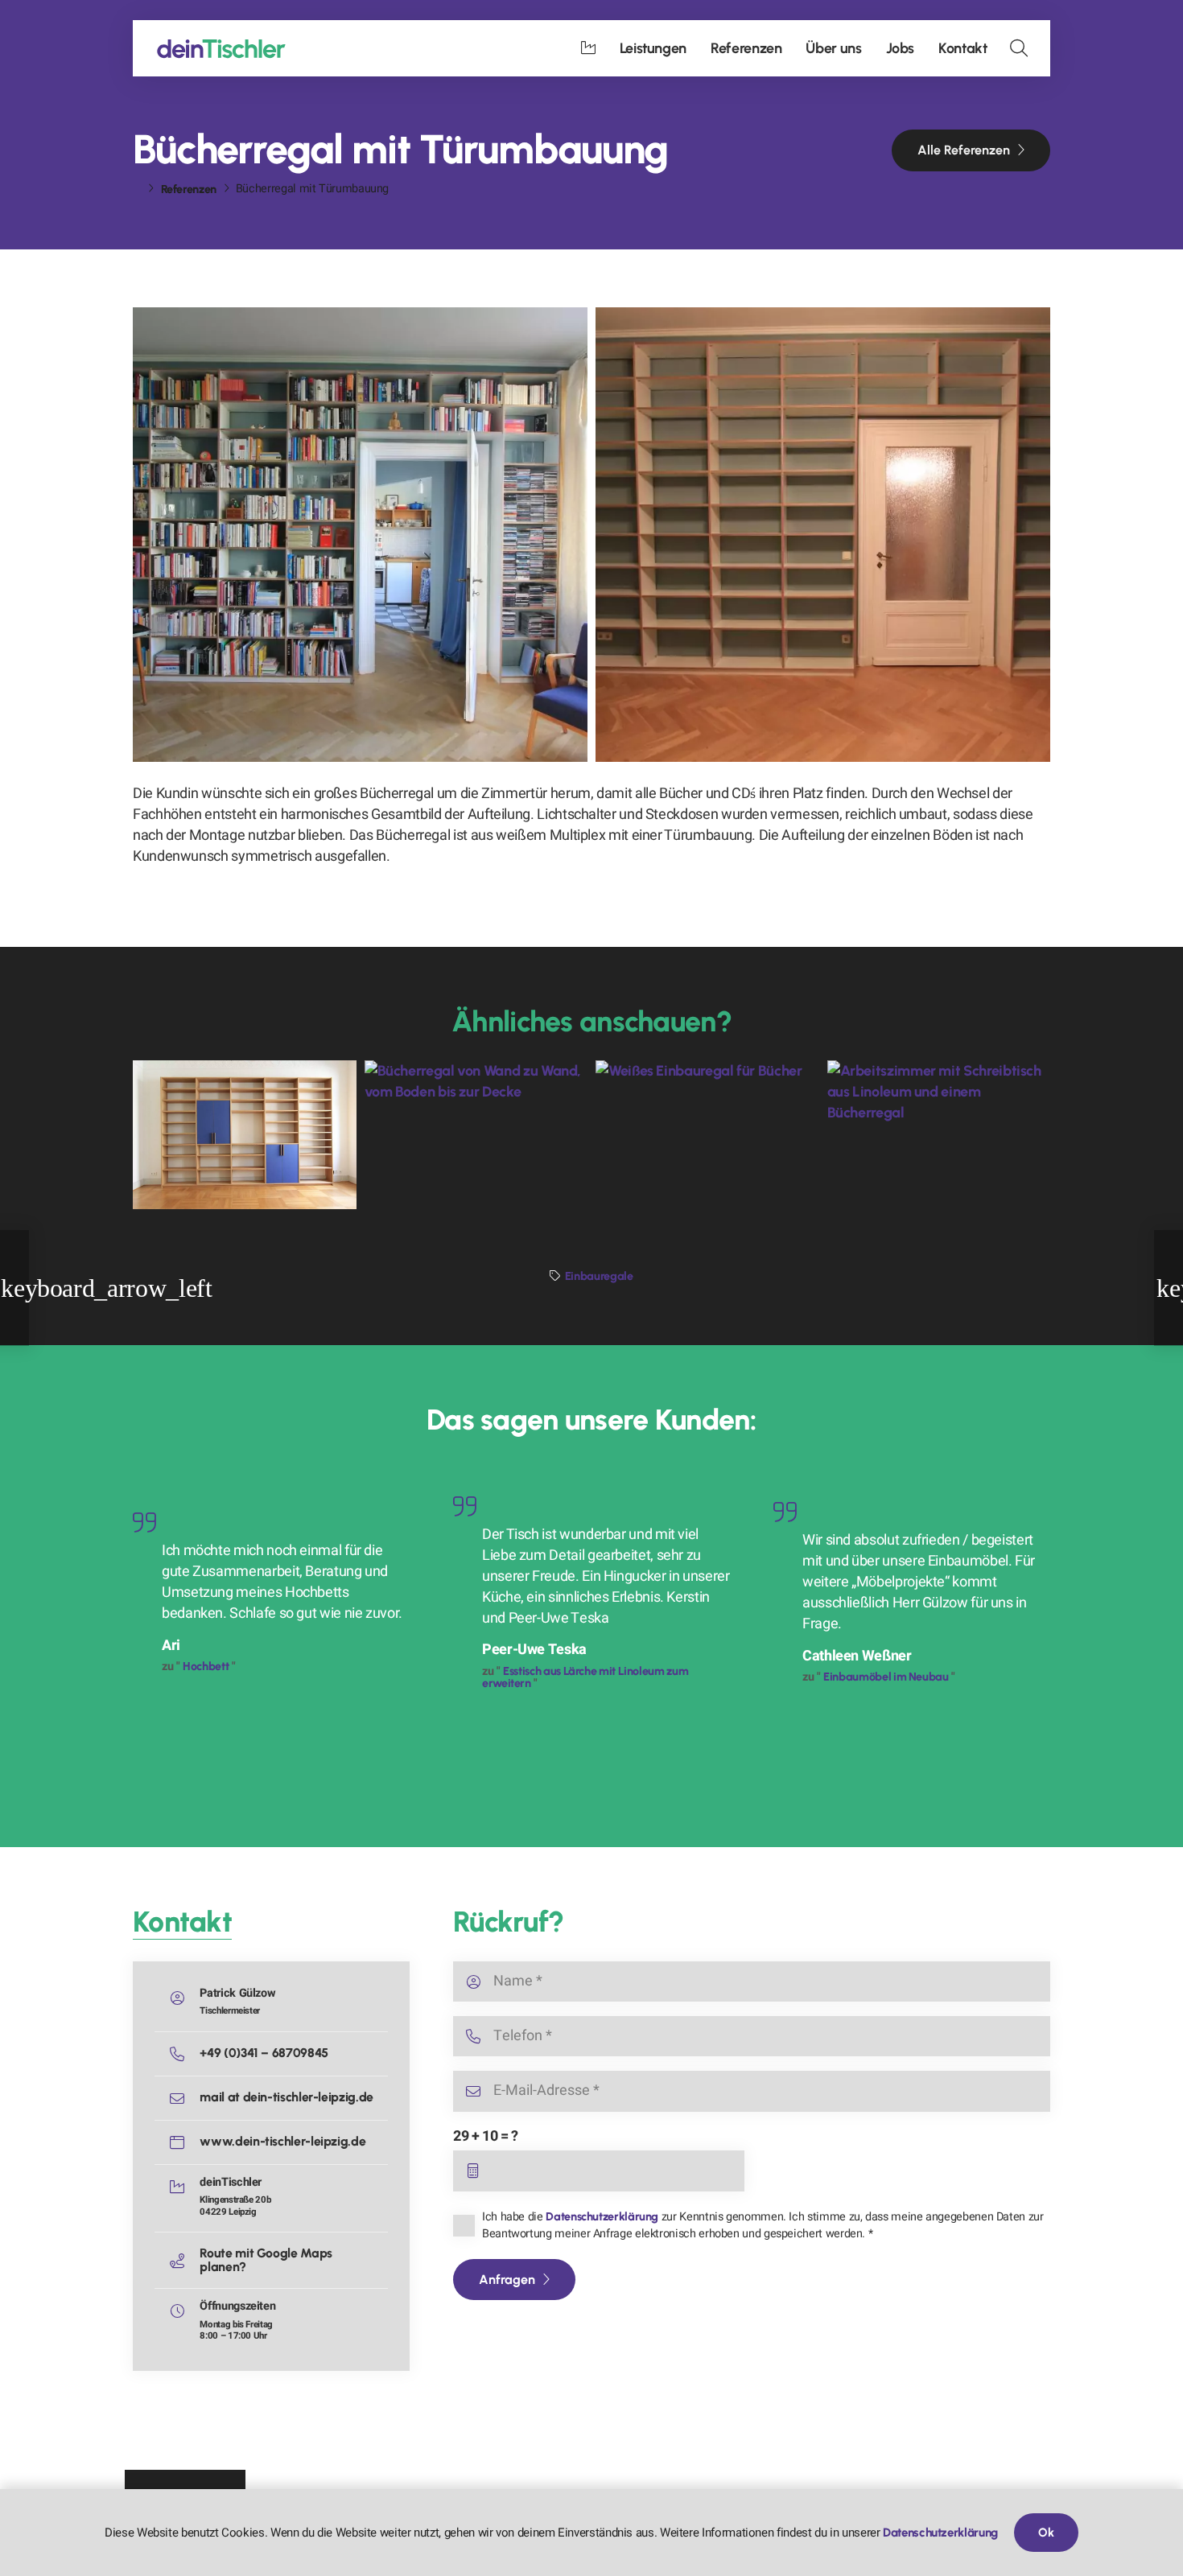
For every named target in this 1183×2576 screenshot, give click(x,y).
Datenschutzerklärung (602, 2216)
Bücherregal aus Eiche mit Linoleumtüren (229, 1145)
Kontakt (182, 1922)
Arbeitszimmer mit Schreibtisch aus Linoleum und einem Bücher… (938, 1136)
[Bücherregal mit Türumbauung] (360, 535)
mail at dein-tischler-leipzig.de (286, 2097)
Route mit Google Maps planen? (266, 2259)
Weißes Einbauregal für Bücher (707, 1154)
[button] (1019, 48)
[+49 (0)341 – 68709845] (184, 2054)
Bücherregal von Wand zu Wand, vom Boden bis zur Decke (460, 1136)
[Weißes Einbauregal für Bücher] (707, 1135)
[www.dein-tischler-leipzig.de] (184, 2142)
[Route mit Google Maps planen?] (184, 2261)
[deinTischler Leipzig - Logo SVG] (221, 49)
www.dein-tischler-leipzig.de (282, 2141)
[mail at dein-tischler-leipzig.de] (184, 2098)
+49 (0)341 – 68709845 (264, 2053)
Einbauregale (599, 1276)
